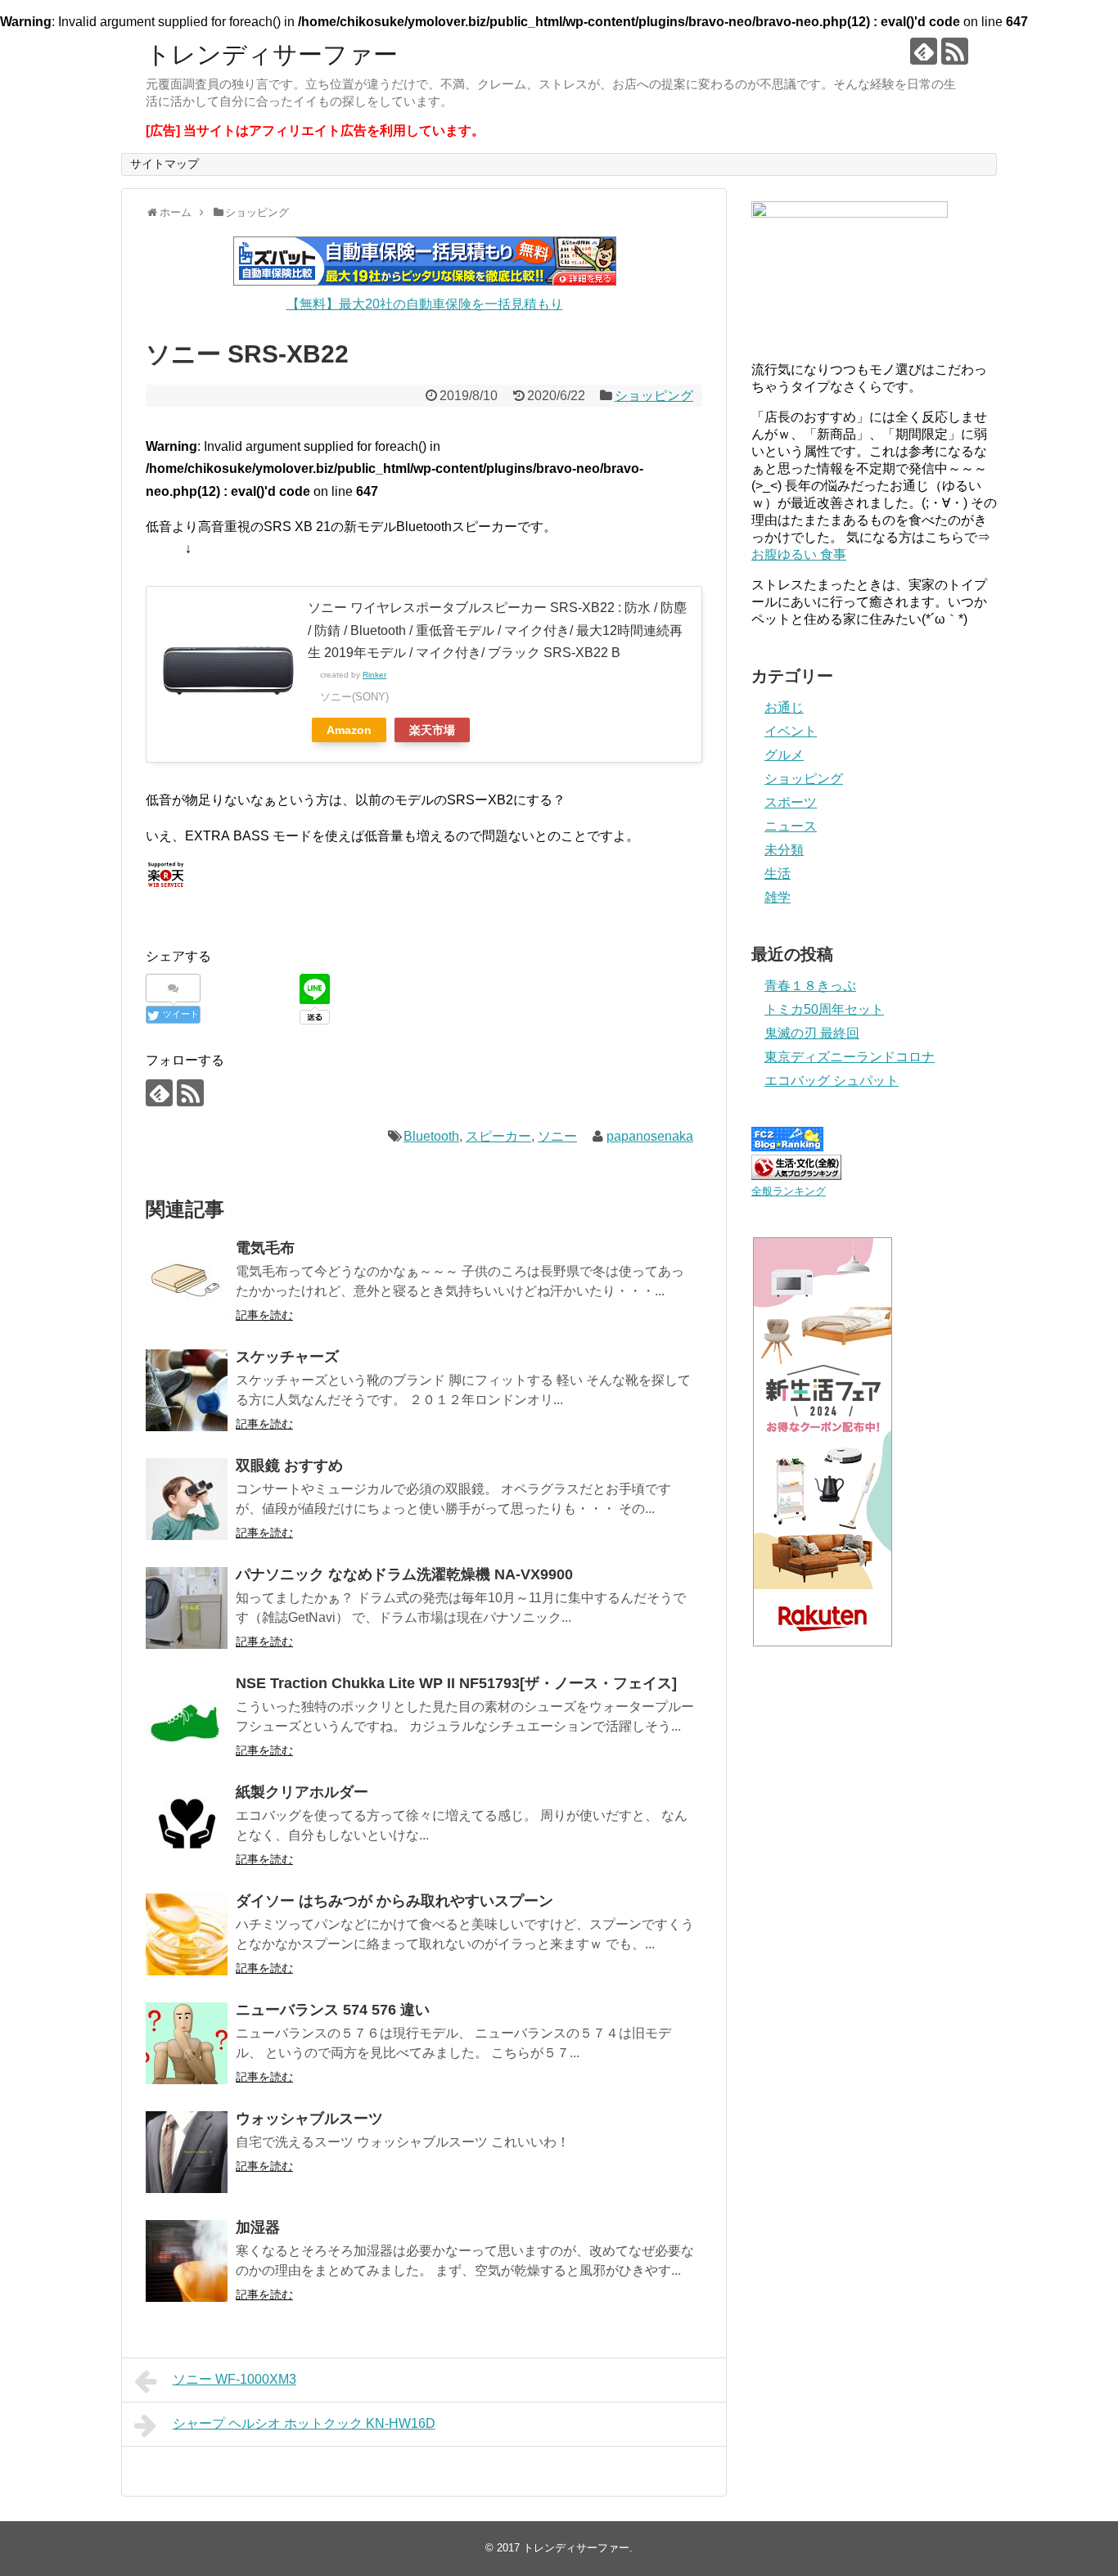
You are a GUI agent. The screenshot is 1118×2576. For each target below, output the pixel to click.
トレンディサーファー (272, 54)
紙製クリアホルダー (302, 1792)
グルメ (784, 755)
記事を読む (264, 1315)
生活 (778, 874)
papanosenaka (650, 1136)
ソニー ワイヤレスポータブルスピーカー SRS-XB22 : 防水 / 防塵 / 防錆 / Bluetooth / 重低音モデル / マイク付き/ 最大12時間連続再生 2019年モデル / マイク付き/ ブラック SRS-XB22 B (497, 630)
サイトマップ (165, 164)
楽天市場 (432, 730)
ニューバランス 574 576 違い (333, 2010)
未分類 (784, 850)
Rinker (374, 675)
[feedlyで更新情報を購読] (924, 51)
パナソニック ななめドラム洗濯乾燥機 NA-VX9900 (404, 1574)
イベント (791, 731)
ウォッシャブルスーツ (309, 2119)
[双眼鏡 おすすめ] (187, 1499)
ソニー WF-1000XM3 (234, 2379)
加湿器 (258, 2227)
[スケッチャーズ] (187, 1390)
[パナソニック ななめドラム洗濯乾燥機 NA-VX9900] (187, 1608)
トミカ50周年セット (824, 1009)
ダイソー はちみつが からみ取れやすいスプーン (394, 1901)
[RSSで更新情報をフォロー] (955, 51)
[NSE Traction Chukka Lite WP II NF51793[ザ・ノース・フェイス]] (187, 1717)
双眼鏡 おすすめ (289, 1466)
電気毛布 (265, 1248)
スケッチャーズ (287, 1357)
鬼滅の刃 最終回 (812, 1033)
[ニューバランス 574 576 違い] (187, 2043)
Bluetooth (431, 1136)
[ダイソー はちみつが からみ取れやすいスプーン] (187, 1934)
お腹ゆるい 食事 (799, 554)
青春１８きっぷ (810, 986)
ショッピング (654, 396)
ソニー (557, 1136)
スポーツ (791, 802)
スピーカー (498, 1136)
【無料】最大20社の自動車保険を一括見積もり (425, 304)
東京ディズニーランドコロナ (850, 1057)
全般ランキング (789, 1191)
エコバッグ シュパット (832, 1081)
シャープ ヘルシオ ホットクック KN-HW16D (304, 2423)
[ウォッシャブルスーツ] (187, 2152)
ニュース (791, 826)
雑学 (778, 897)
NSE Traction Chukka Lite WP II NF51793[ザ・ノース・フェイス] (456, 1683)
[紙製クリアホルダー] (187, 1826)
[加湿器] (187, 2261)
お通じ (784, 707)
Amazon (349, 730)
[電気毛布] (187, 1281)
